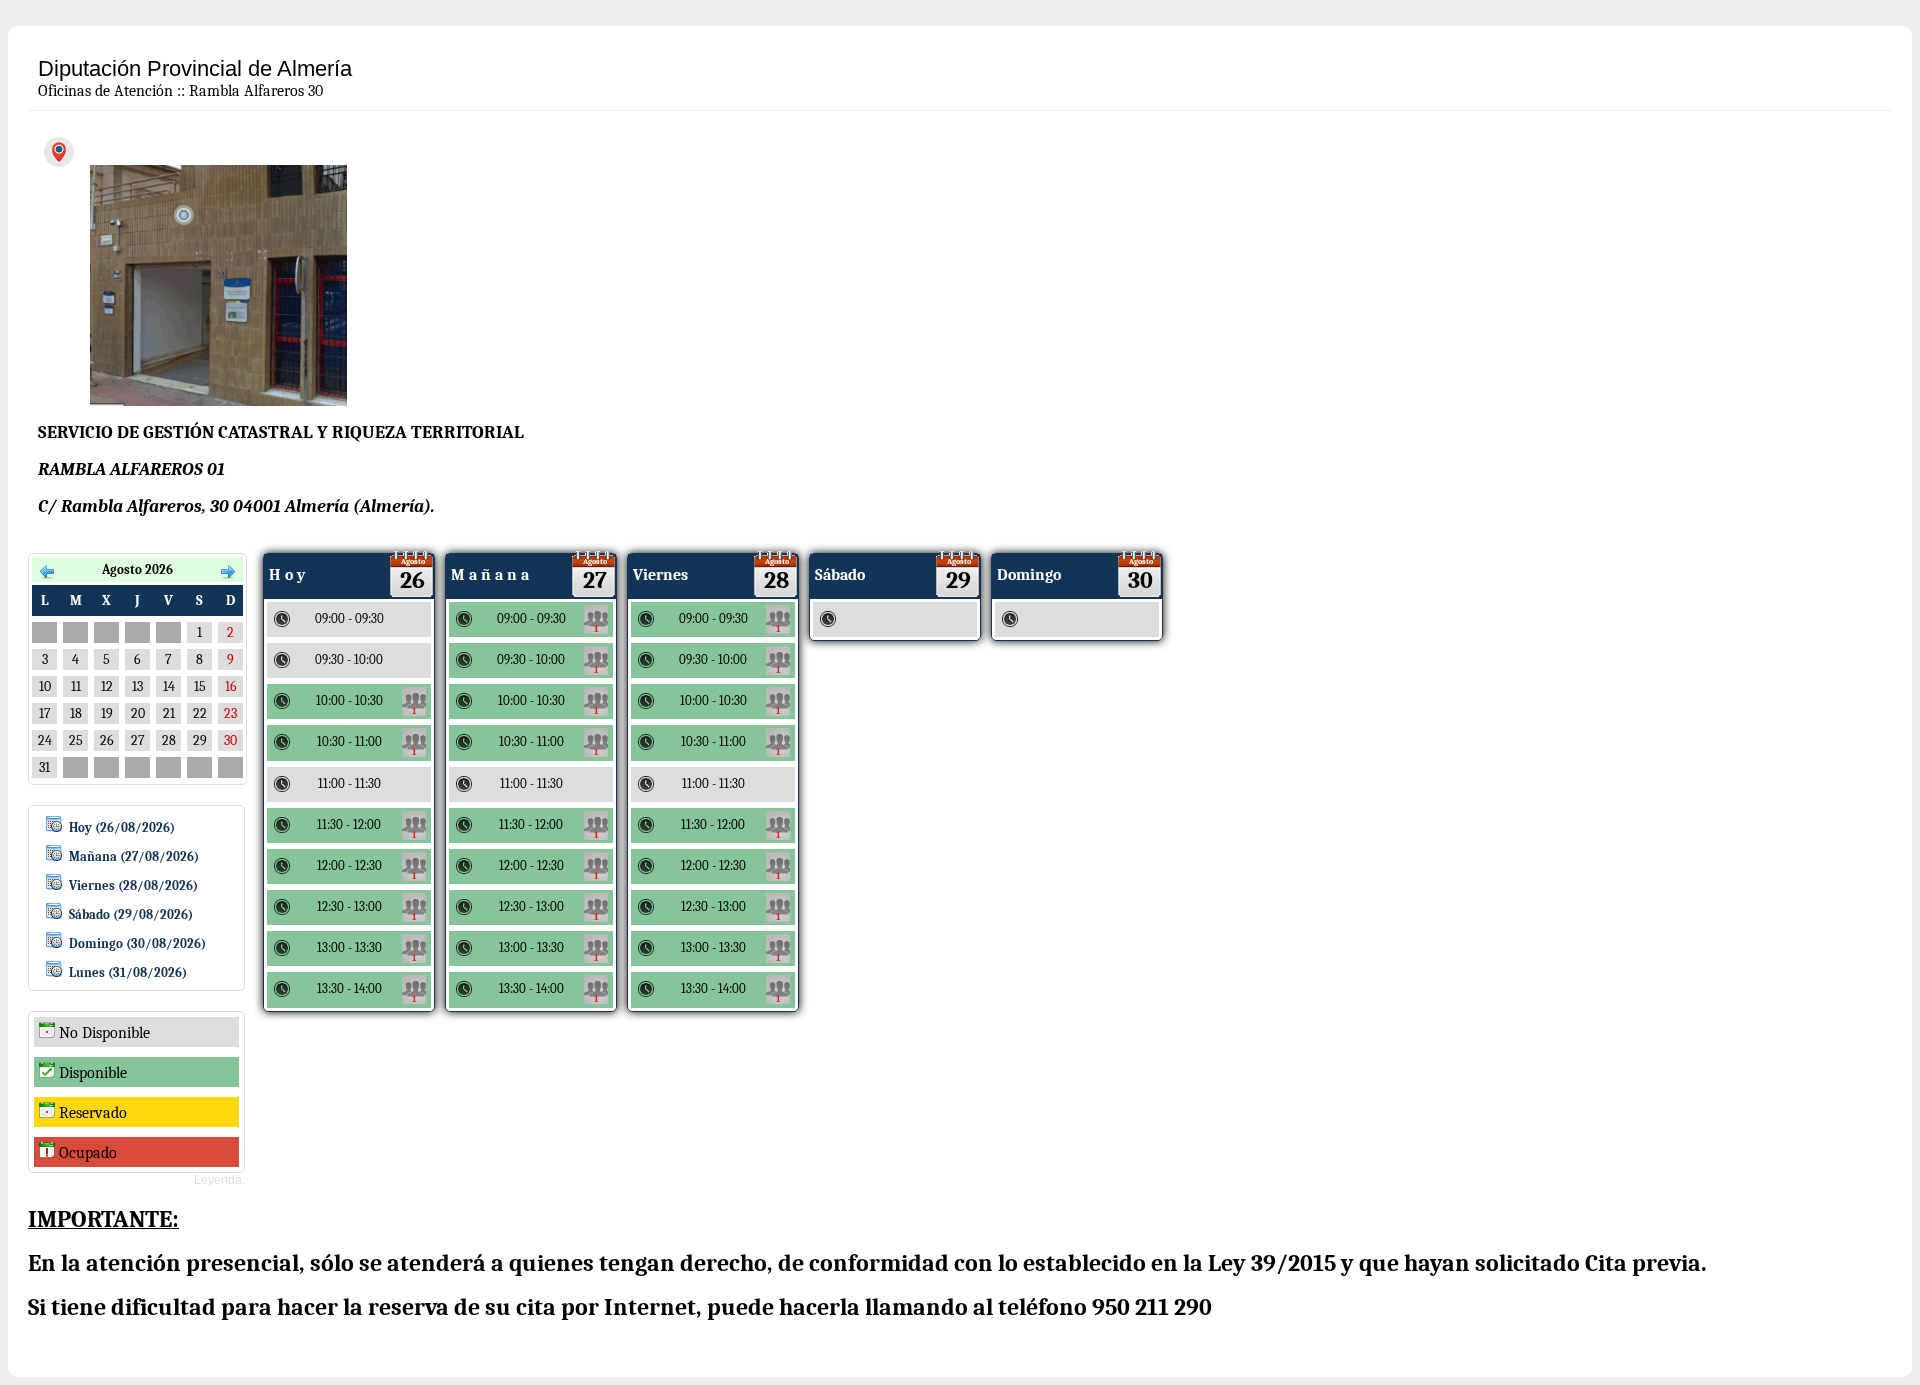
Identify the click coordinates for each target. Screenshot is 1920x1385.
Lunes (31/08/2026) (128, 972)
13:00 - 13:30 (367, 952)
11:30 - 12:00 (367, 829)
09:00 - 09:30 (548, 623)
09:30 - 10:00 (548, 664)
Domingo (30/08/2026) (137, 943)
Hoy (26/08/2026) (122, 827)
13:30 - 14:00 (367, 993)
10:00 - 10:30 (366, 705)
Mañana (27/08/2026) (134, 856)
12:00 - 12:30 (367, 870)
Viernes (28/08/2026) (133, 885)
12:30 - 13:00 (367, 911)
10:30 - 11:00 (367, 746)
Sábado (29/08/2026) (131, 914)
